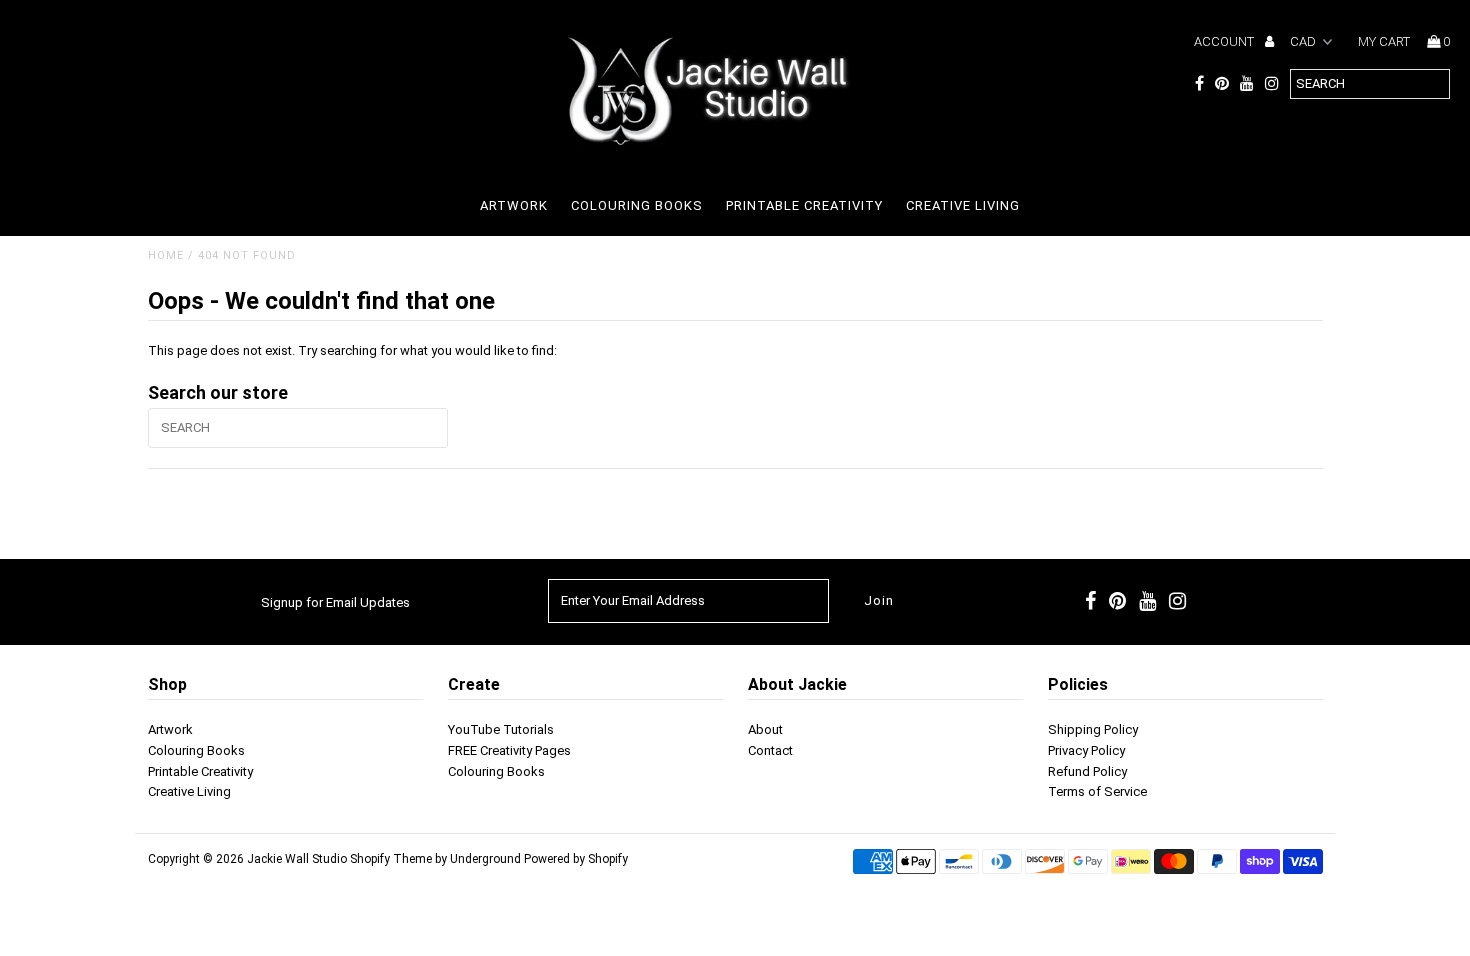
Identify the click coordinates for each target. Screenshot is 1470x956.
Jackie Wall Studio (297, 859)
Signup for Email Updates (335, 602)
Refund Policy (1087, 771)
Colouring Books (637, 205)
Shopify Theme (391, 859)
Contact (770, 750)
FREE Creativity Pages (509, 750)
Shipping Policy (1093, 729)
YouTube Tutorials (501, 729)
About (765, 729)
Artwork (514, 205)
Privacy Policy (1086, 750)
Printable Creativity (804, 205)
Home (166, 255)
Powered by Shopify (576, 859)
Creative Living (963, 205)
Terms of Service (1097, 791)
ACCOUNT (1225, 41)
